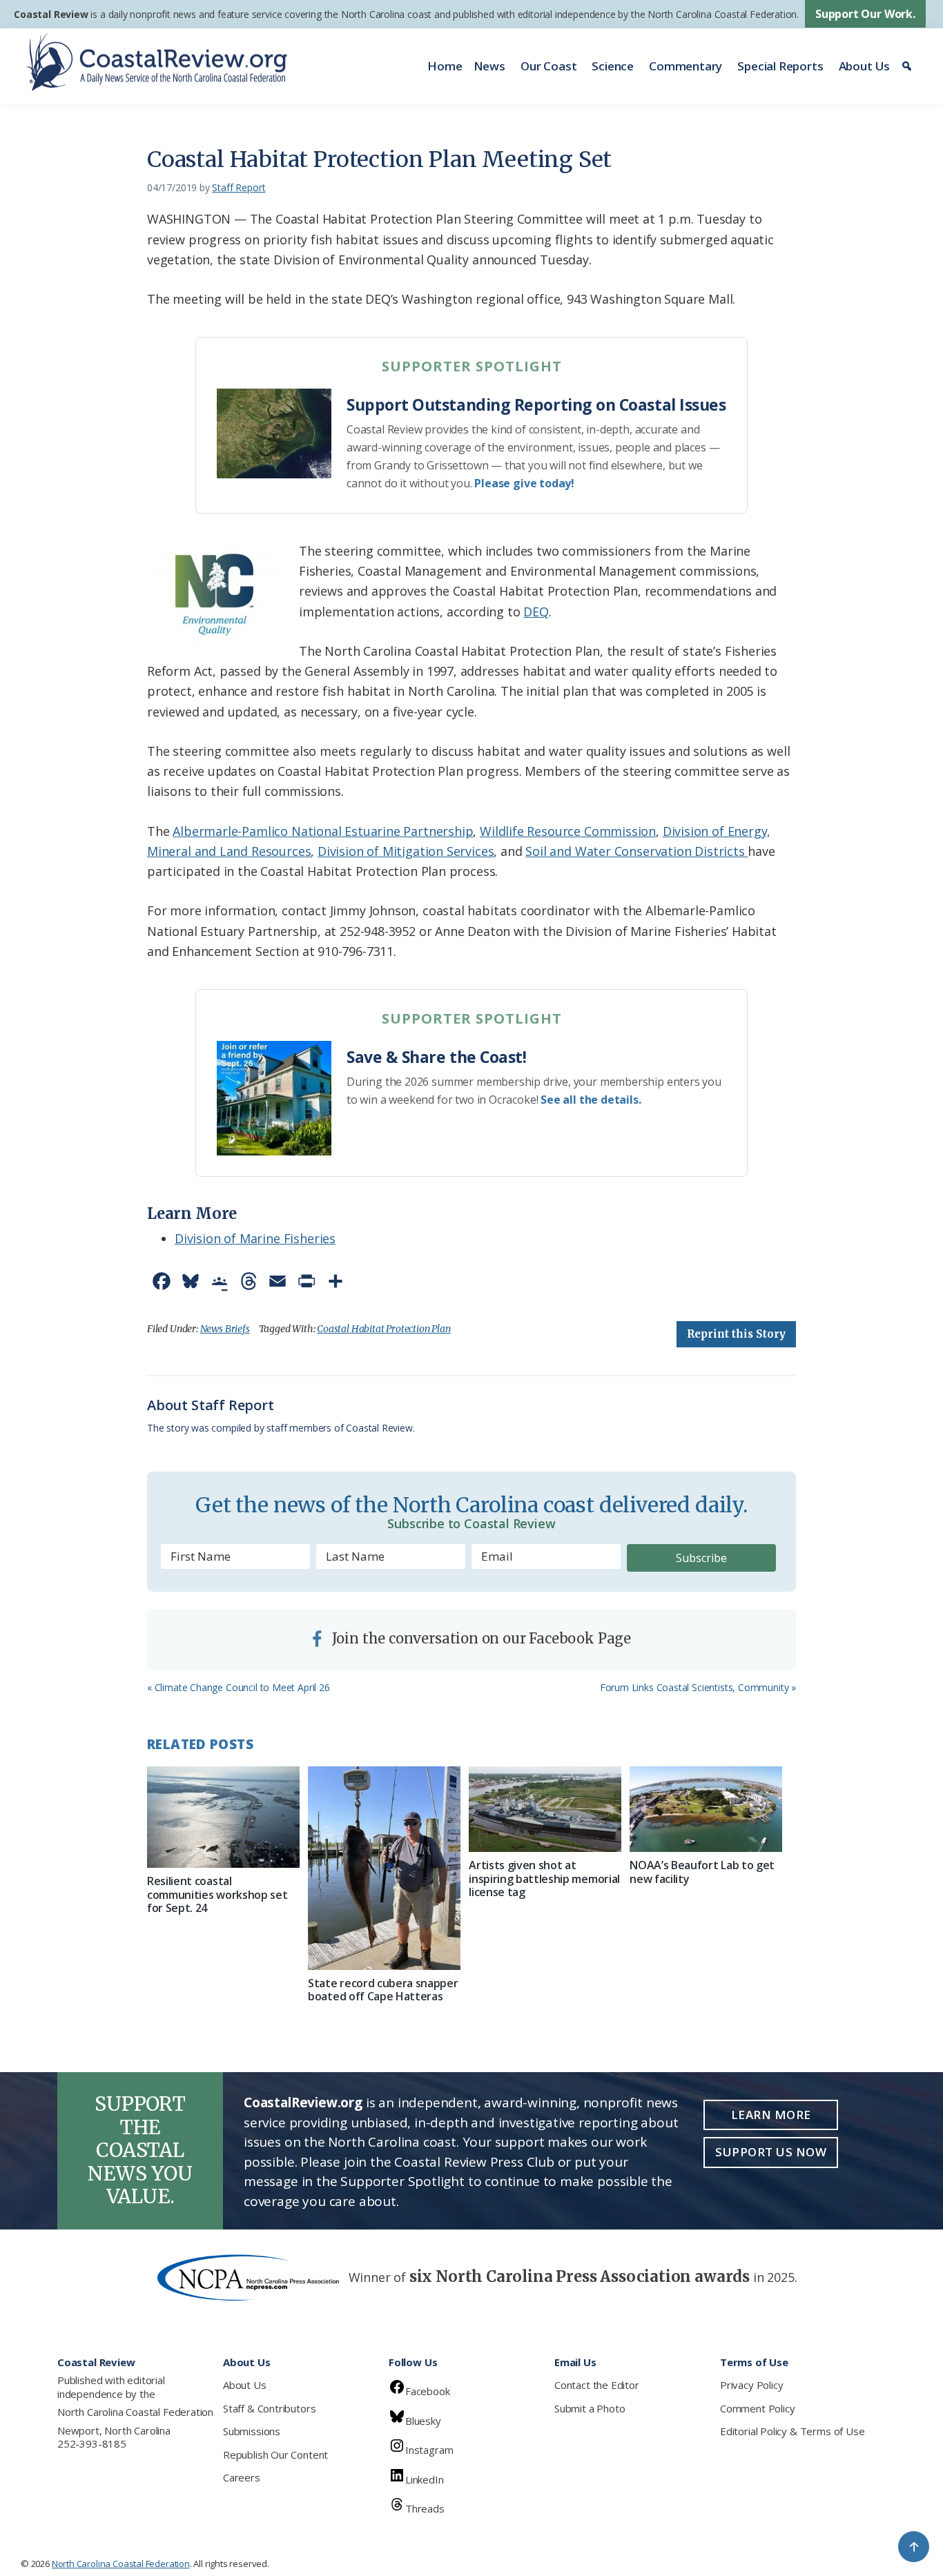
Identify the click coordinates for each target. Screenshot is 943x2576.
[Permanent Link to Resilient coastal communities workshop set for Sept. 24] (223, 1817)
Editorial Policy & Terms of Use (792, 2431)
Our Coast (548, 66)
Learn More (771, 2115)
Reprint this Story (736, 1334)
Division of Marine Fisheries (255, 1238)
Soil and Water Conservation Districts (636, 851)
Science (613, 66)
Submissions (252, 2431)
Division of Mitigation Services (406, 851)
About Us (865, 66)
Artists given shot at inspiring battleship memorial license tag (544, 1878)
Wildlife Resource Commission (568, 831)
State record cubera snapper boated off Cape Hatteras (383, 1990)
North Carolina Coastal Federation (135, 2412)
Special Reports (780, 66)
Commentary (686, 66)
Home (445, 66)
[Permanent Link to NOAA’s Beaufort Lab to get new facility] (706, 1809)
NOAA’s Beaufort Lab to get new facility (702, 1872)
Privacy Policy (751, 2385)
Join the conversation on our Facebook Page (480, 1638)
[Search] (909, 66)
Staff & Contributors (269, 2408)
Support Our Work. (865, 14)
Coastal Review (51, 14)
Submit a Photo (590, 2408)
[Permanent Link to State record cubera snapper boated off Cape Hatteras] (384, 1868)
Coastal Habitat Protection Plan (383, 1329)
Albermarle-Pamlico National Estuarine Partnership (323, 831)
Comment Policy (757, 2408)
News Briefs (225, 1329)
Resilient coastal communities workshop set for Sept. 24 (217, 1894)
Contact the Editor (597, 2385)
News (489, 66)
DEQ (536, 612)
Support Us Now (771, 2152)
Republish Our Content (275, 2455)
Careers (242, 2477)
